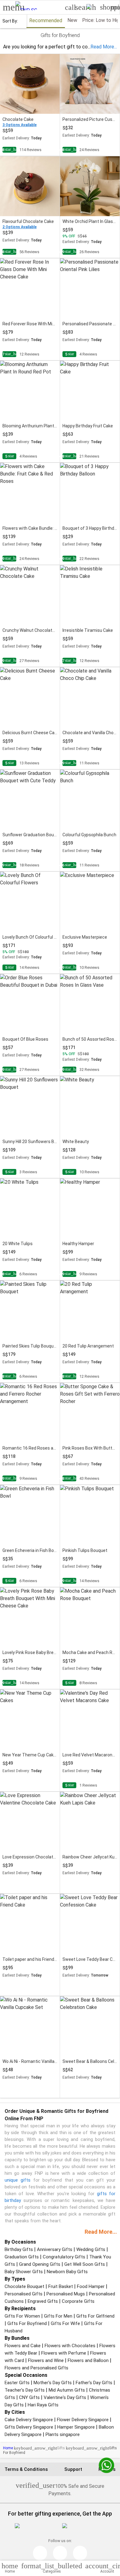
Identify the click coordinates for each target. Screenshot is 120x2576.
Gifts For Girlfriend (95, 2316)
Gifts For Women (22, 2316)
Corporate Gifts (78, 2301)
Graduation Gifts (22, 2257)
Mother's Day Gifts (53, 2383)
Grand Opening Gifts (40, 2264)
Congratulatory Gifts (64, 2257)
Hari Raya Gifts (43, 2405)
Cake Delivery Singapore (29, 2420)
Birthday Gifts (19, 2249)
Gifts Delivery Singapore (29, 2427)
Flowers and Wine (46, 2360)
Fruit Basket (61, 2286)
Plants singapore (63, 2434)
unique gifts (18, 2180)
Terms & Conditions (26, 2469)
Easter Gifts (17, 2383)
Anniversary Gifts (55, 2249)
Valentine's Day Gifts (65, 2397)
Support (73, 2469)
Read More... (101, 2232)
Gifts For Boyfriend (27, 2323)
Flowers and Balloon (88, 2360)
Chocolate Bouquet (24, 2286)
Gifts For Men (58, 2316)
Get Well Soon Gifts (85, 2264)
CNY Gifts (29, 2397)
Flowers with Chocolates (70, 2346)
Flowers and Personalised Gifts (36, 2368)
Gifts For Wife (65, 2323)
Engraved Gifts (43, 2301)
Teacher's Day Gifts (25, 2390)
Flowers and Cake (23, 2346)
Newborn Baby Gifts (67, 2272)
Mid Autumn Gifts (67, 2390)
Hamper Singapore (76, 2427)
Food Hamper (91, 2286)
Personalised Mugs (66, 2294)
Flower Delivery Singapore (83, 2420)
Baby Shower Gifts (24, 2272)
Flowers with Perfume (64, 2353)
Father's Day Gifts (94, 2383)
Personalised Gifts (24, 2294)
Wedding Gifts (91, 2249)
